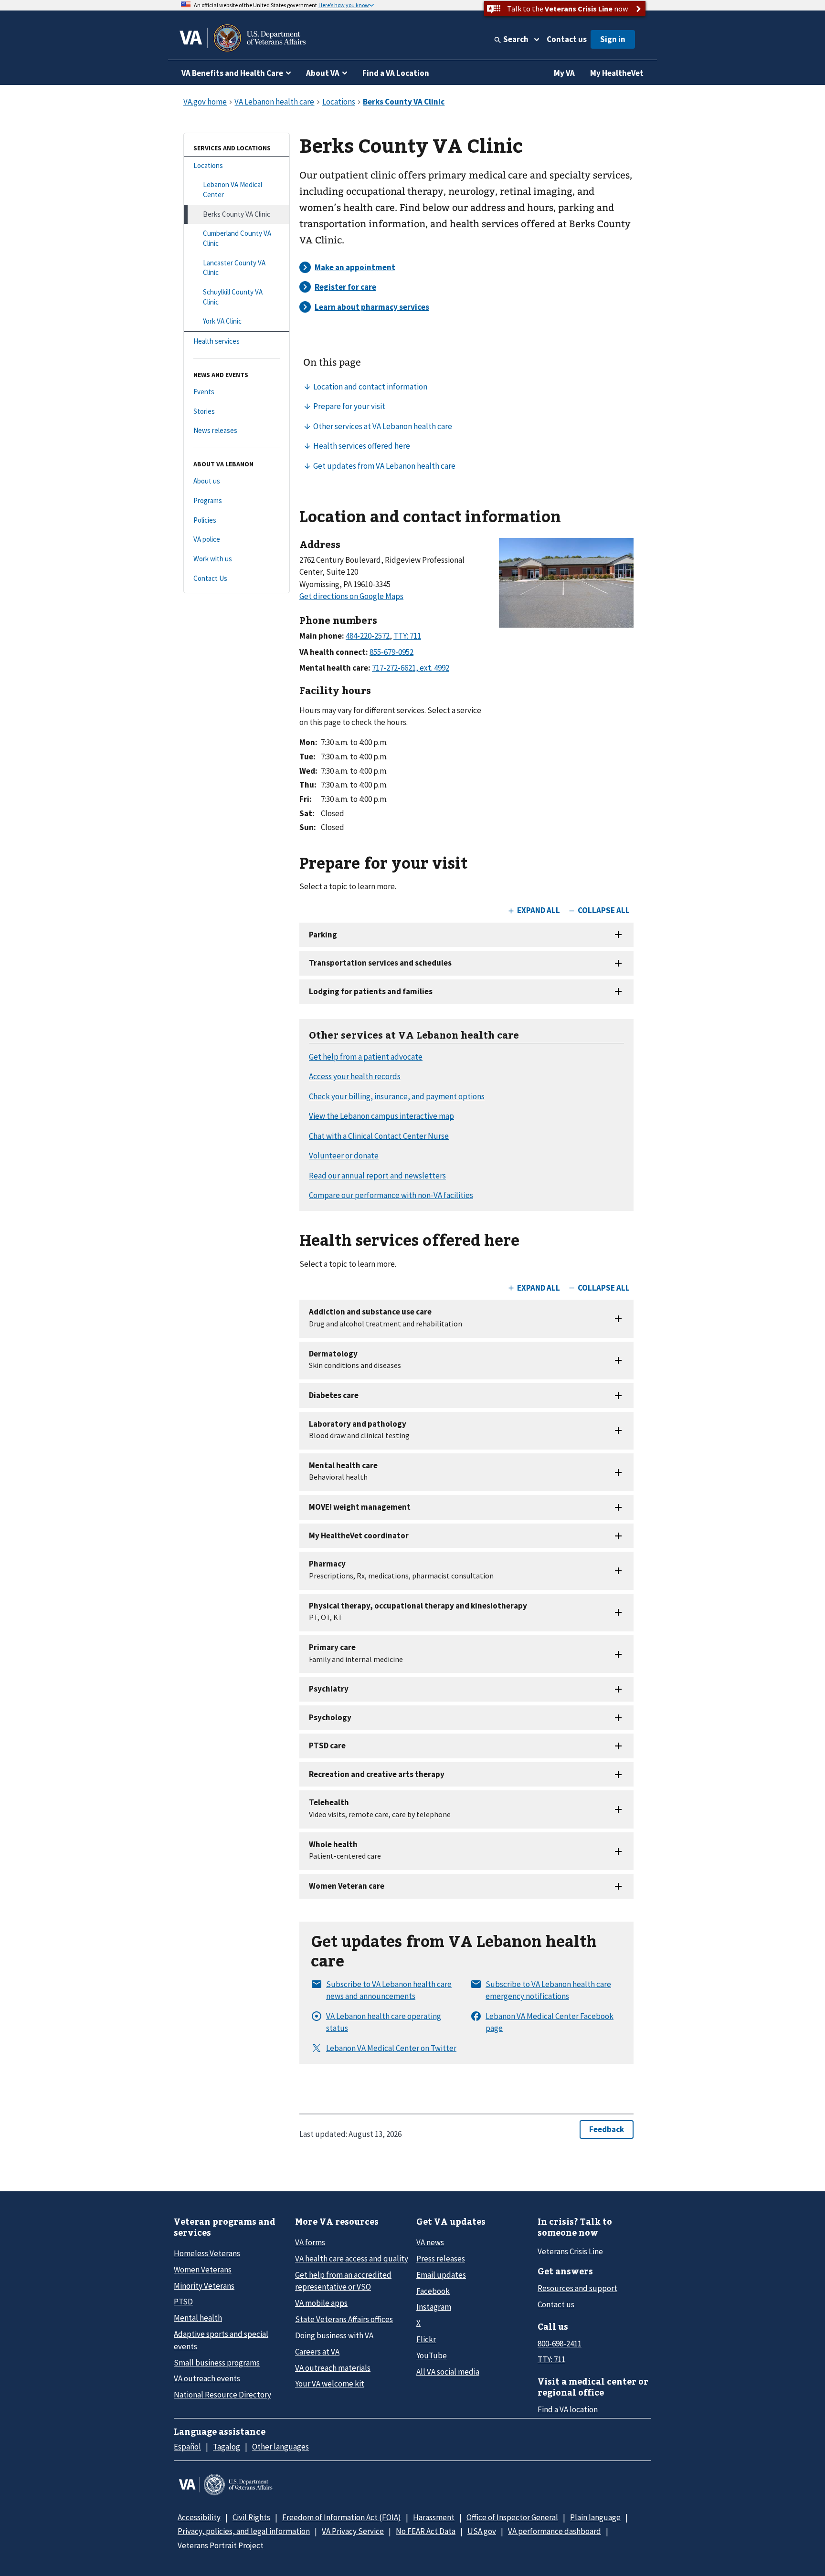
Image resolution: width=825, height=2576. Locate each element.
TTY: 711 (551, 2359)
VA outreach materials (333, 2368)
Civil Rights (251, 2517)
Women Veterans (203, 2270)
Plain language (595, 2517)
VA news (430, 2242)
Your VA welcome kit (330, 2384)
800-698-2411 (560, 2344)
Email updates (441, 2275)
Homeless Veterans (207, 2253)
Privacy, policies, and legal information (244, 2531)
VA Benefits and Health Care (232, 73)
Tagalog (227, 2447)
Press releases (441, 2259)
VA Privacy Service (353, 2531)
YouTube (432, 2355)
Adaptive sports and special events (221, 2340)
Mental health (198, 2318)
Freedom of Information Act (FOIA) (342, 2517)
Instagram (434, 2307)
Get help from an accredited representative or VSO (343, 2281)
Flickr (426, 2339)
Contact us (567, 39)
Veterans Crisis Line (570, 2251)
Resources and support (577, 2288)
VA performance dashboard (555, 2531)
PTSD (183, 2302)
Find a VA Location (396, 73)
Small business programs (217, 2363)
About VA (323, 73)
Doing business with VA (334, 2335)
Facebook (433, 2291)
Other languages (280, 2447)
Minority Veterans (204, 2286)
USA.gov (482, 2531)
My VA (564, 73)
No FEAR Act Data (426, 2531)
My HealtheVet (617, 73)
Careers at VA (317, 2352)
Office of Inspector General (512, 2517)
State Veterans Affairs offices (344, 2319)
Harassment (434, 2517)
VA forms (310, 2242)
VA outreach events (207, 2378)
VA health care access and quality (352, 2259)
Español (187, 2447)
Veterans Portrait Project (221, 2545)
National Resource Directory (222, 2395)
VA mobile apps (321, 2303)
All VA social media (448, 2372)
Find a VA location (568, 2409)
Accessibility (199, 2517)
